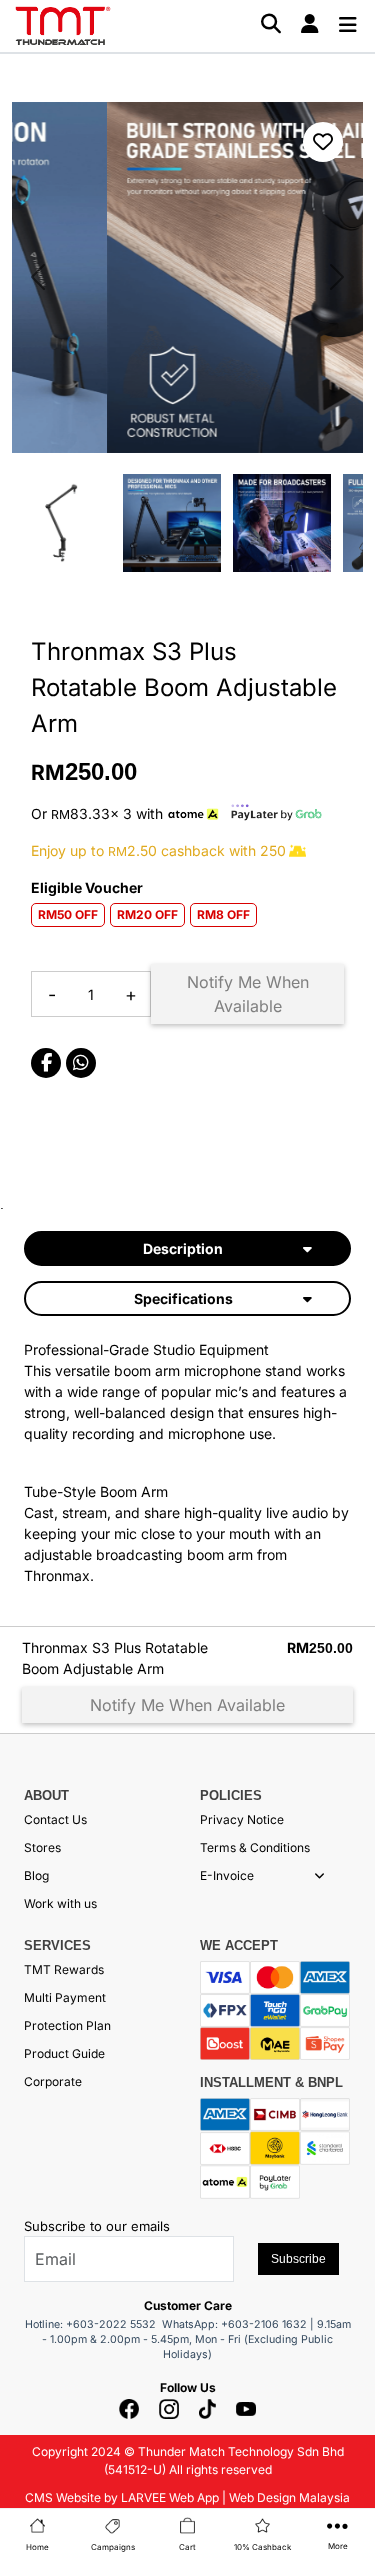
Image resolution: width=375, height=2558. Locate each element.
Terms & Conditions (255, 1847)
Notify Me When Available (248, 994)
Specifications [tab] (183, 1298)
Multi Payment (65, 1997)
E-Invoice (227, 1875)
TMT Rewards (64, 1969)
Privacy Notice (242, 1819)
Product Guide (64, 2053)
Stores (42, 1847)
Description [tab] (183, 1248)
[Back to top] (40, 2335)
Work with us (60, 1903)
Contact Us (55, 1819)
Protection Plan (67, 2025)
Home (37, 2547)
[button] (319, 1876)
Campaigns (113, 2547)
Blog (36, 1875)
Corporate (53, 2081)
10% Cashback (262, 2547)
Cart (187, 2547)
